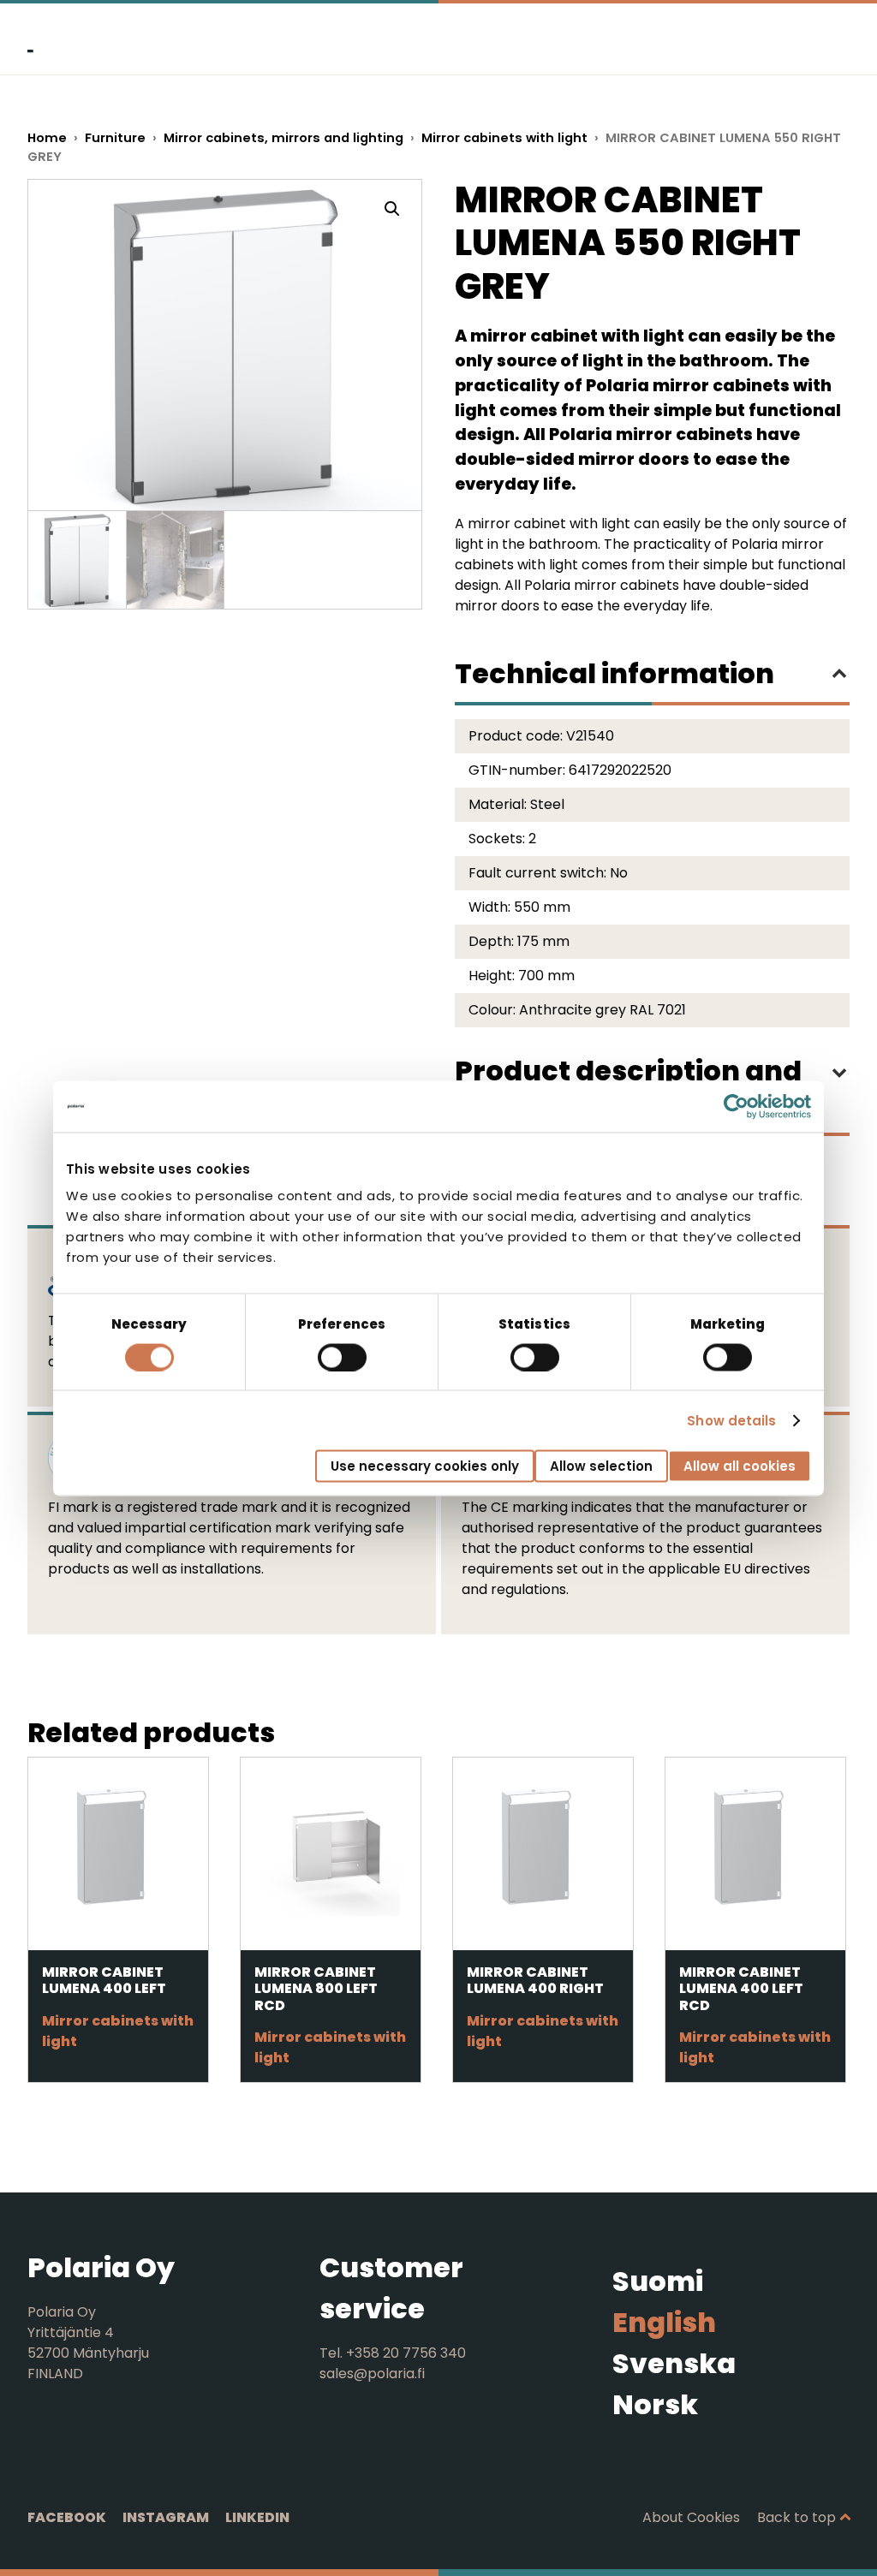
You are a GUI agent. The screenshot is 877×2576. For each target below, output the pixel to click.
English (664, 2322)
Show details (731, 1420)
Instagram (166, 2517)
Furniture (115, 138)
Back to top (796, 2517)
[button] (392, 209)
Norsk (655, 2404)
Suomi (658, 2281)
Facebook (67, 2517)
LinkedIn (257, 2517)
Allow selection (601, 1466)
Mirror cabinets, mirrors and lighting (283, 138)
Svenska (674, 2363)
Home (47, 138)
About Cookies (691, 2517)
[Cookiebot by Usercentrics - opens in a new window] (736, 1106)
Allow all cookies (740, 1466)
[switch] (342, 1357)
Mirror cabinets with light (504, 138)
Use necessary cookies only (425, 1466)
